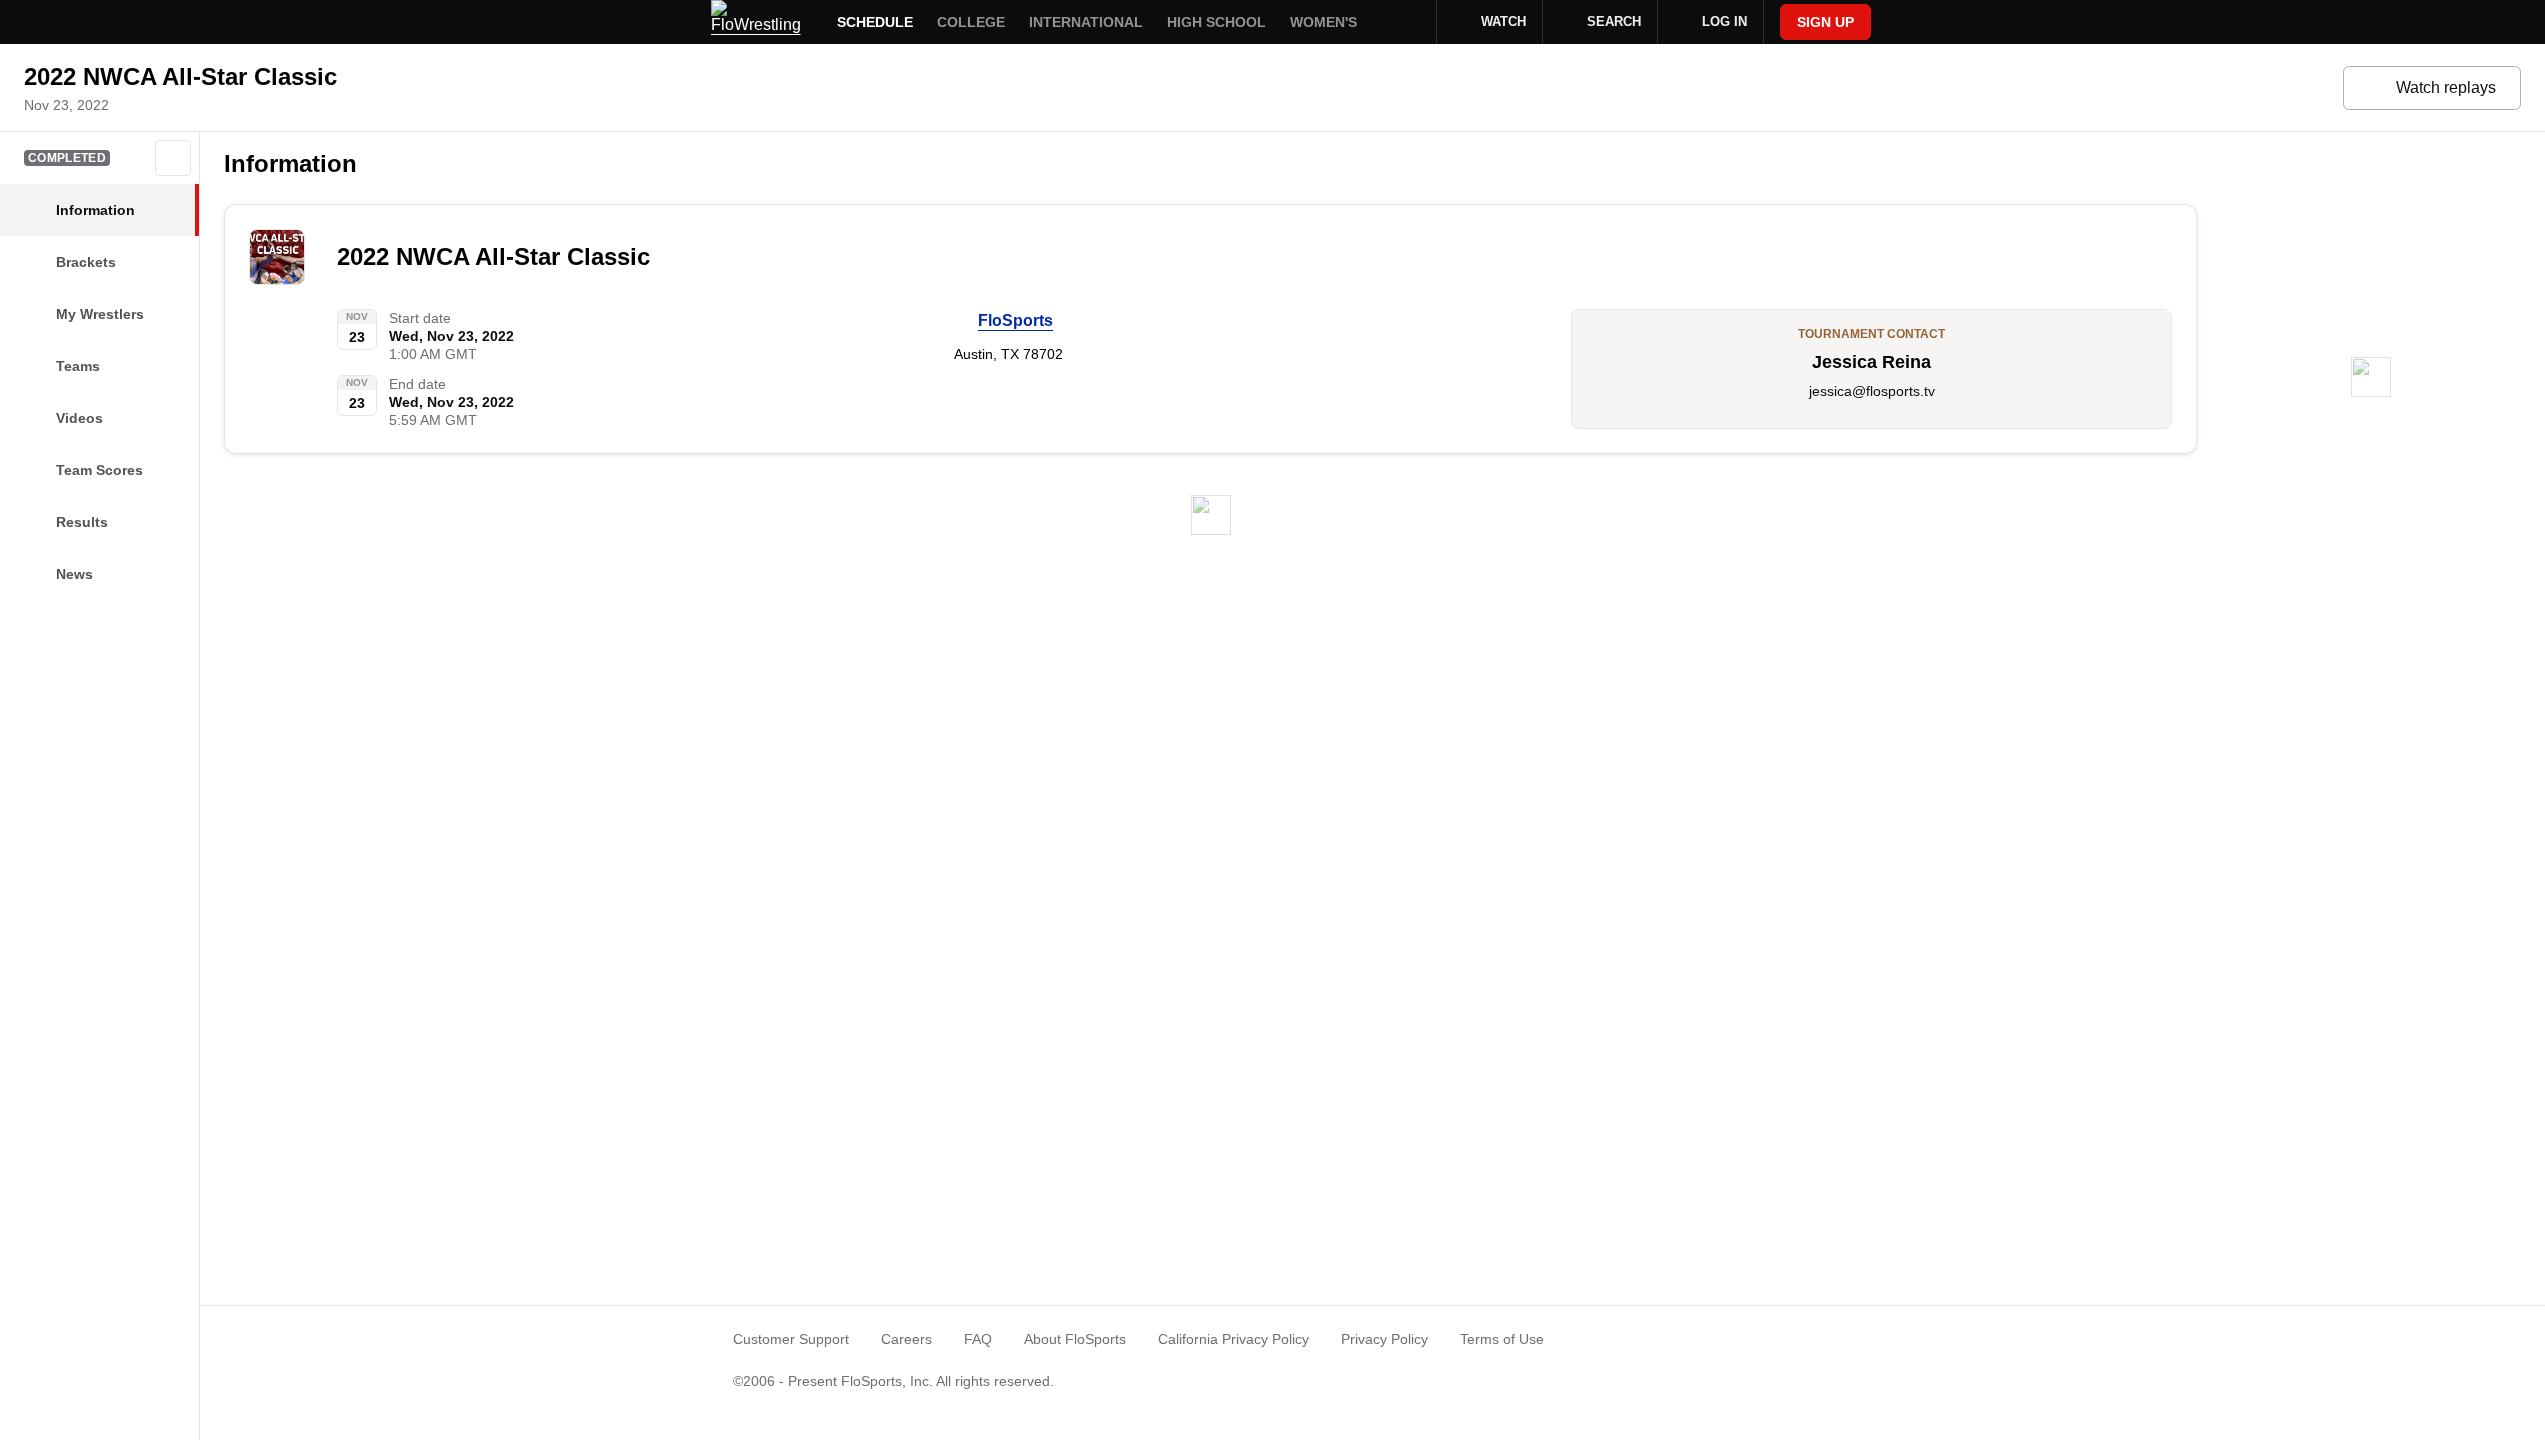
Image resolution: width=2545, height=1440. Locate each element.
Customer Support (791, 1339)
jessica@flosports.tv (1872, 391)
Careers (906, 1339)
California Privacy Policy (1233, 1339)
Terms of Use (1502, 1339)
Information (290, 163)
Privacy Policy (1384, 1339)
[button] (173, 158)
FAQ (978, 1339)
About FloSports (1075, 1339)
